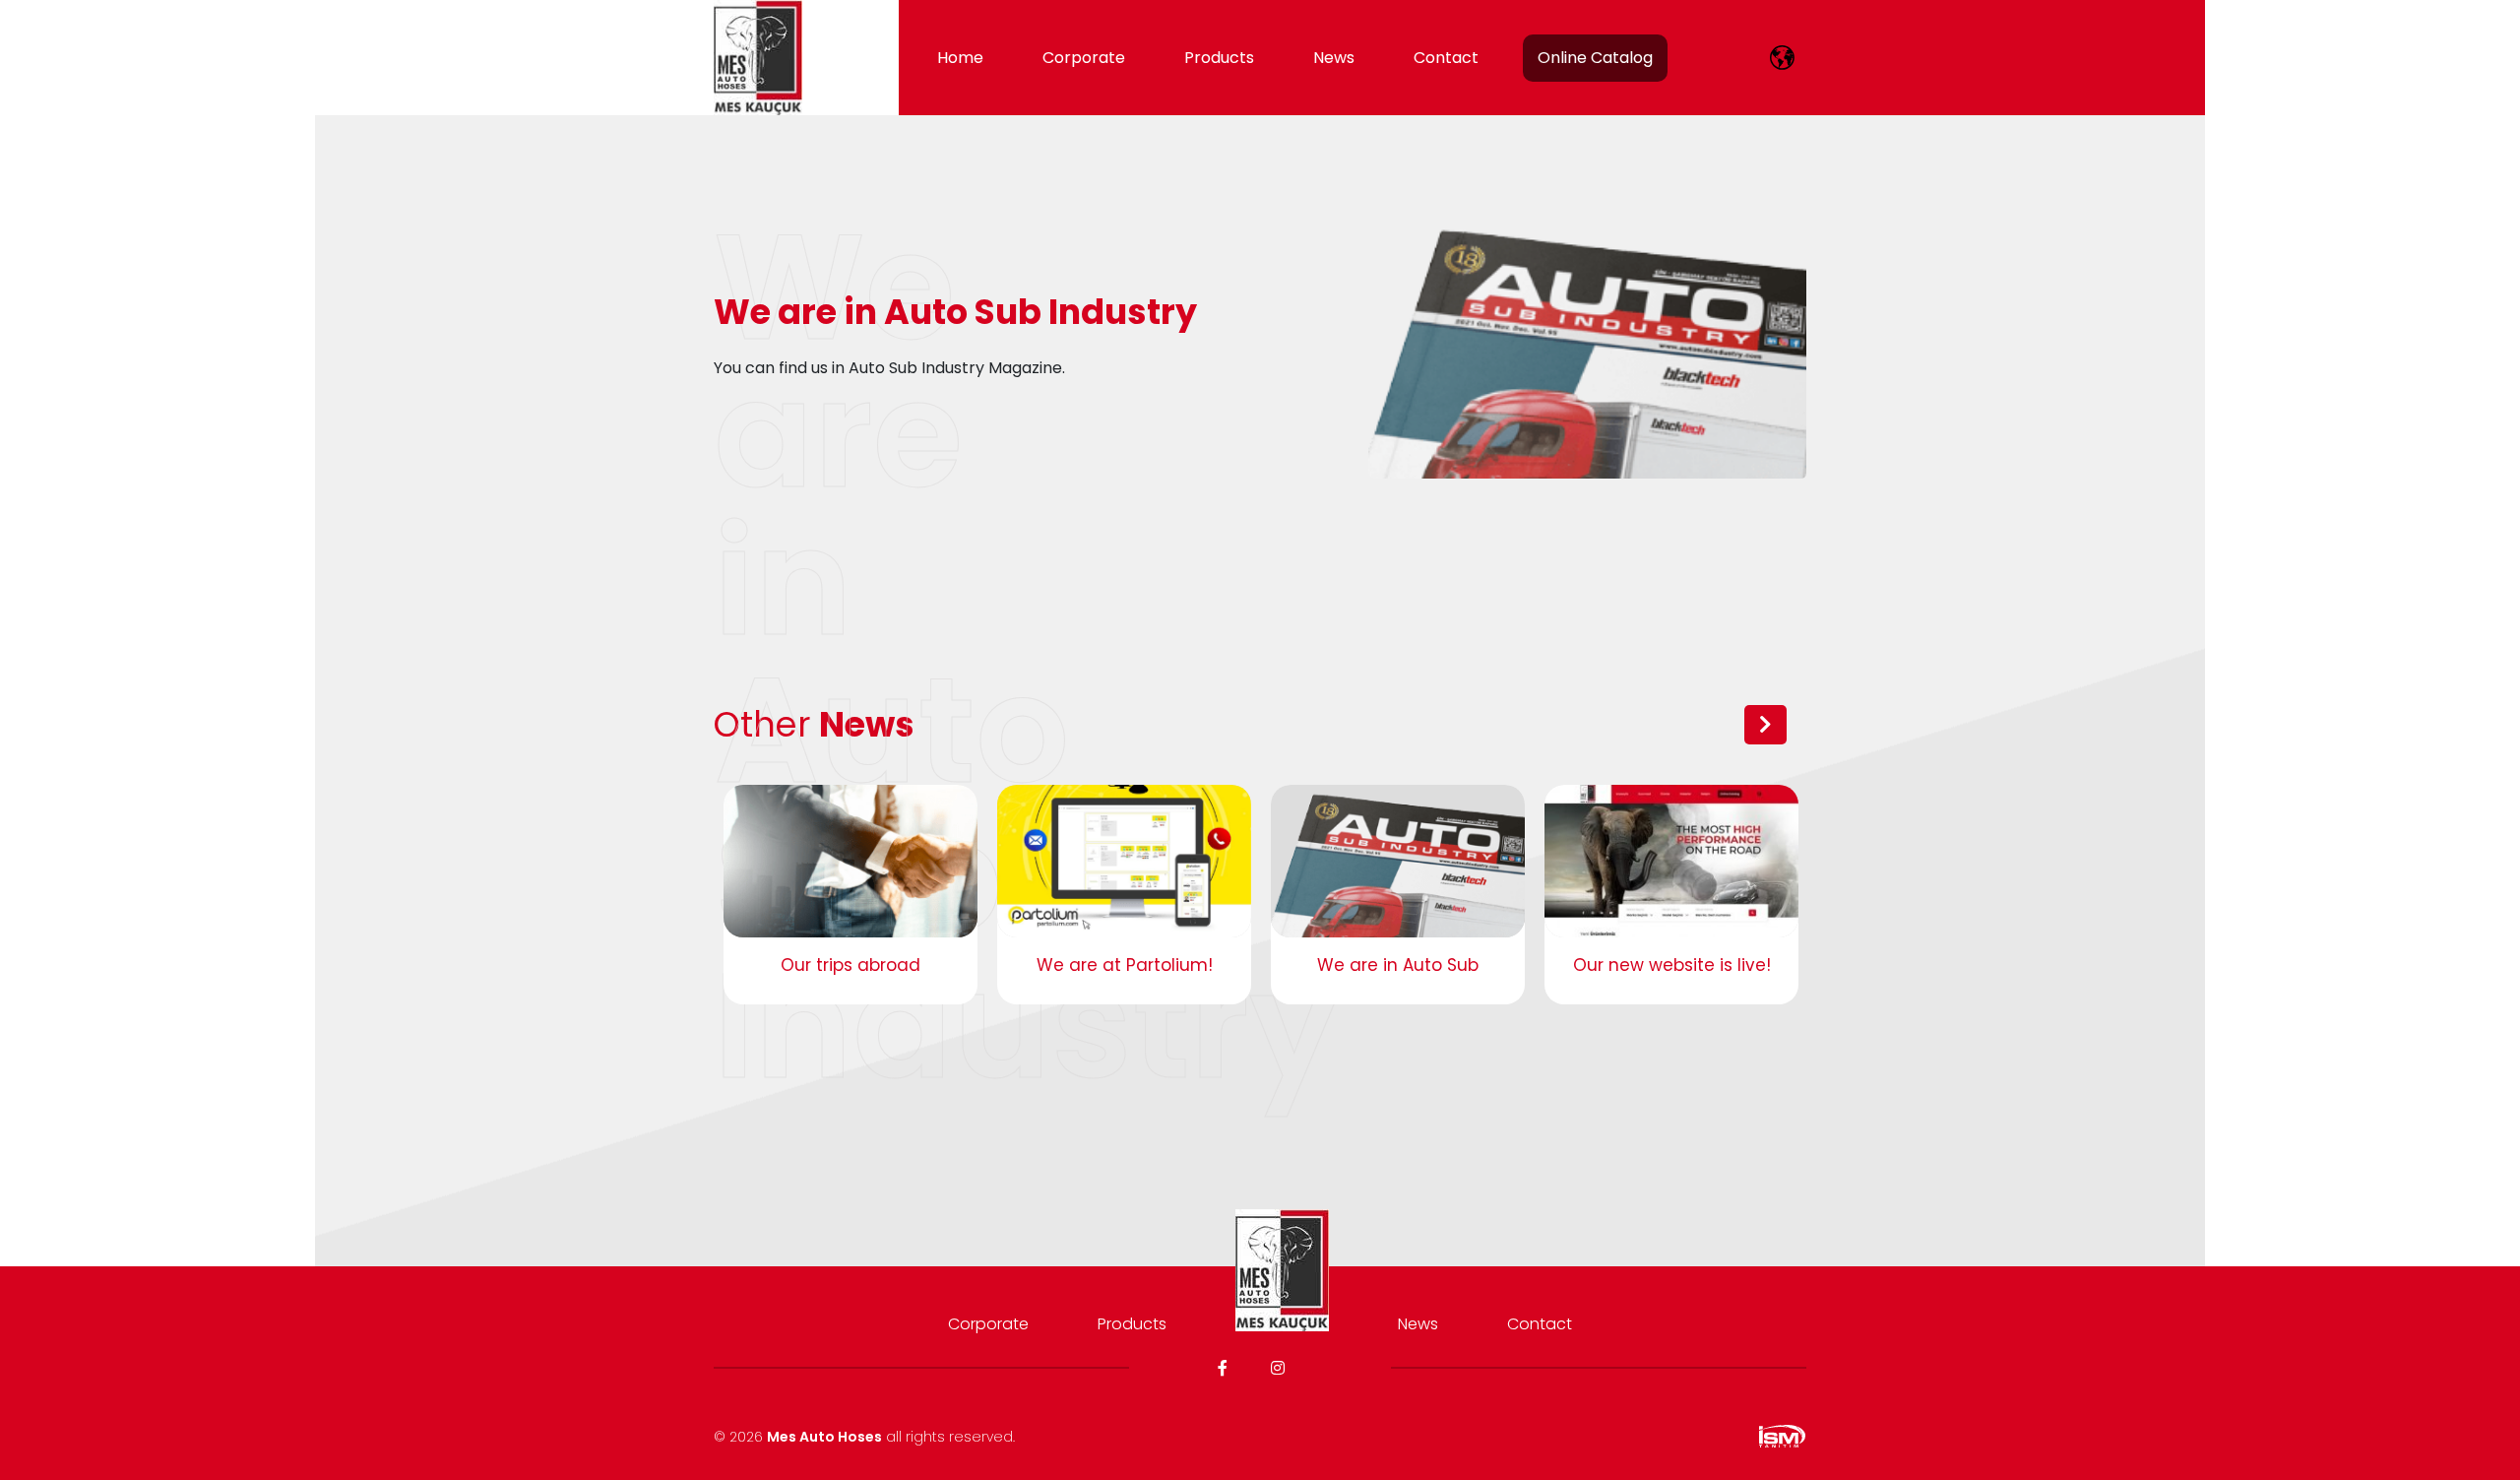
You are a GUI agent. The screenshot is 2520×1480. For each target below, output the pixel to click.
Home (960, 58)
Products (1219, 58)
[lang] (1782, 58)
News (1334, 58)
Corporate (1084, 58)
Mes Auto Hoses (824, 1437)
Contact (1446, 58)
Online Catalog (1595, 58)
